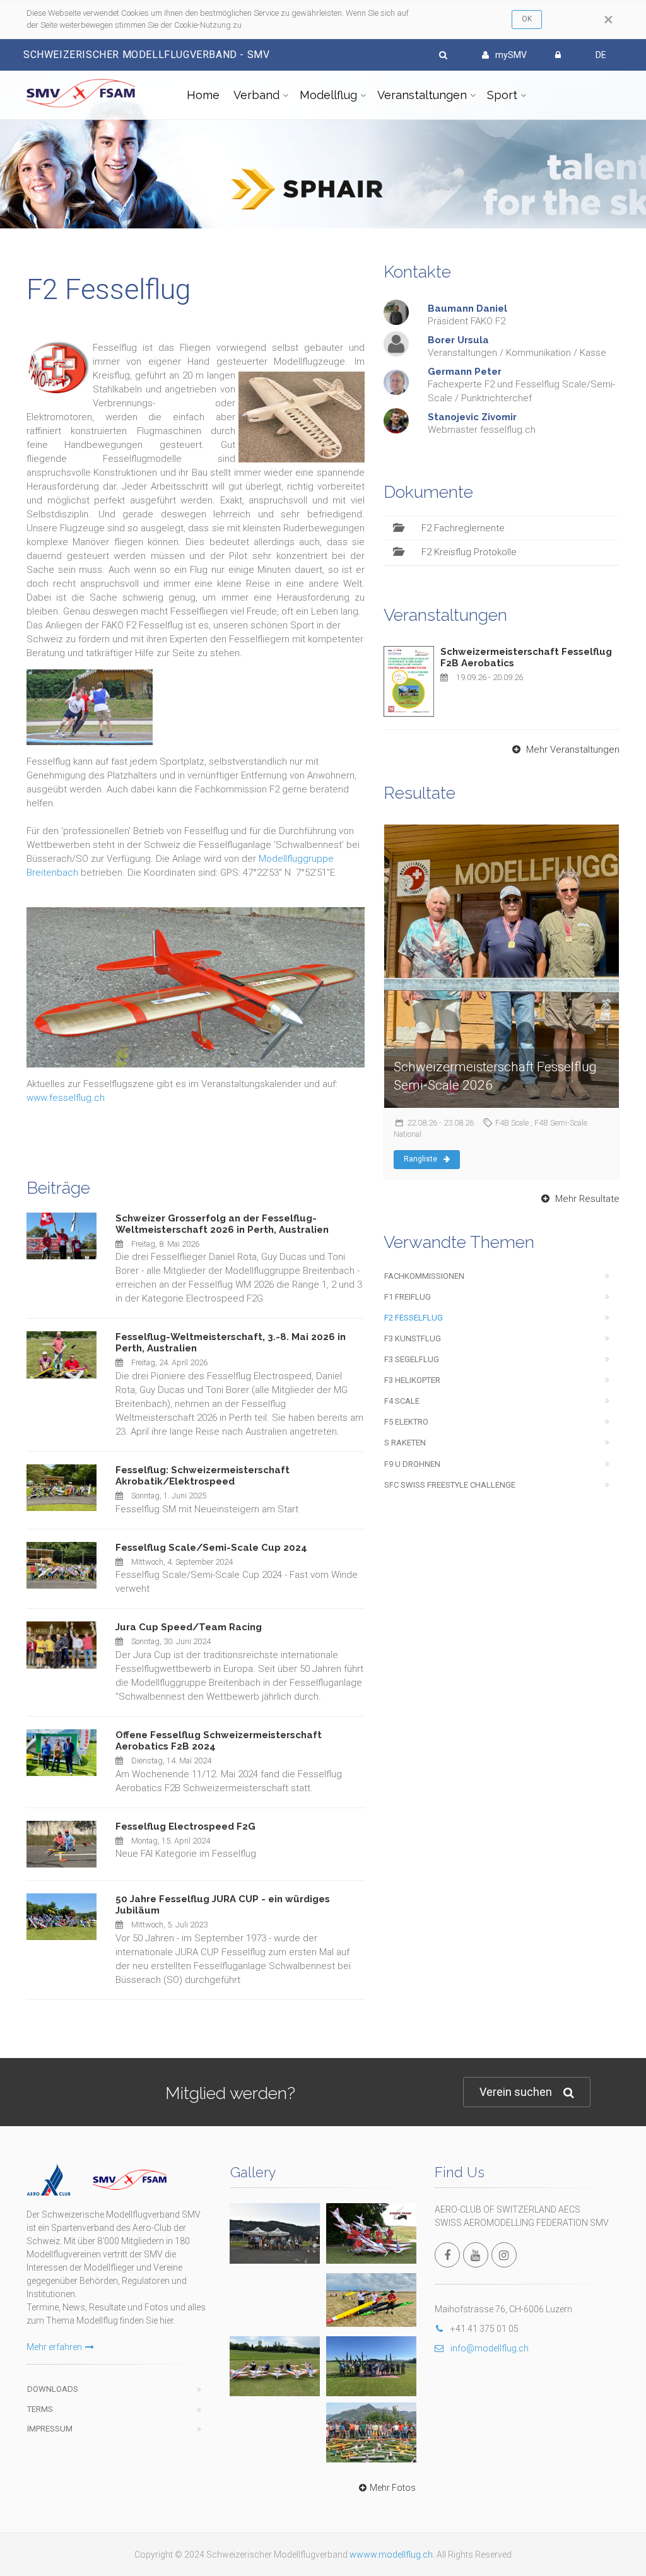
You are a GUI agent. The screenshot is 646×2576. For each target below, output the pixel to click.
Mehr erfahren (54, 2347)
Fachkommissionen (424, 1276)
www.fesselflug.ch (66, 1098)
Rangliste (420, 1159)
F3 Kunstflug (413, 1338)
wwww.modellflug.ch (391, 2555)
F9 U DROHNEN (412, 1464)
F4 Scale (402, 1401)
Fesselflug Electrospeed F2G (185, 1826)
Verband (256, 95)
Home (203, 95)
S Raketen (405, 1443)
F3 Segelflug (412, 1359)
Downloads (53, 2389)
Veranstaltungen (422, 95)
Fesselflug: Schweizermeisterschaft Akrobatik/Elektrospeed (203, 1476)
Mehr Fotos (393, 2488)
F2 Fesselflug (414, 1318)
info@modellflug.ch (490, 2348)
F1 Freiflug (408, 1297)
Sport (502, 95)
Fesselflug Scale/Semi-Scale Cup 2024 (211, 1548)
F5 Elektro (406, 1422)
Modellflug (328, 95)
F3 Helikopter (412, 1380)
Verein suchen (516, 2092)
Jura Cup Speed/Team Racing (189, 1627)
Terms (40, 2409)
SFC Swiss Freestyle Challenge (450, 1485)
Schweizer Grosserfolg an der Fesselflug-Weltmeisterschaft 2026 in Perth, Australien (222, 1224)
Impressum (50, 2429)
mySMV (511, 55)
